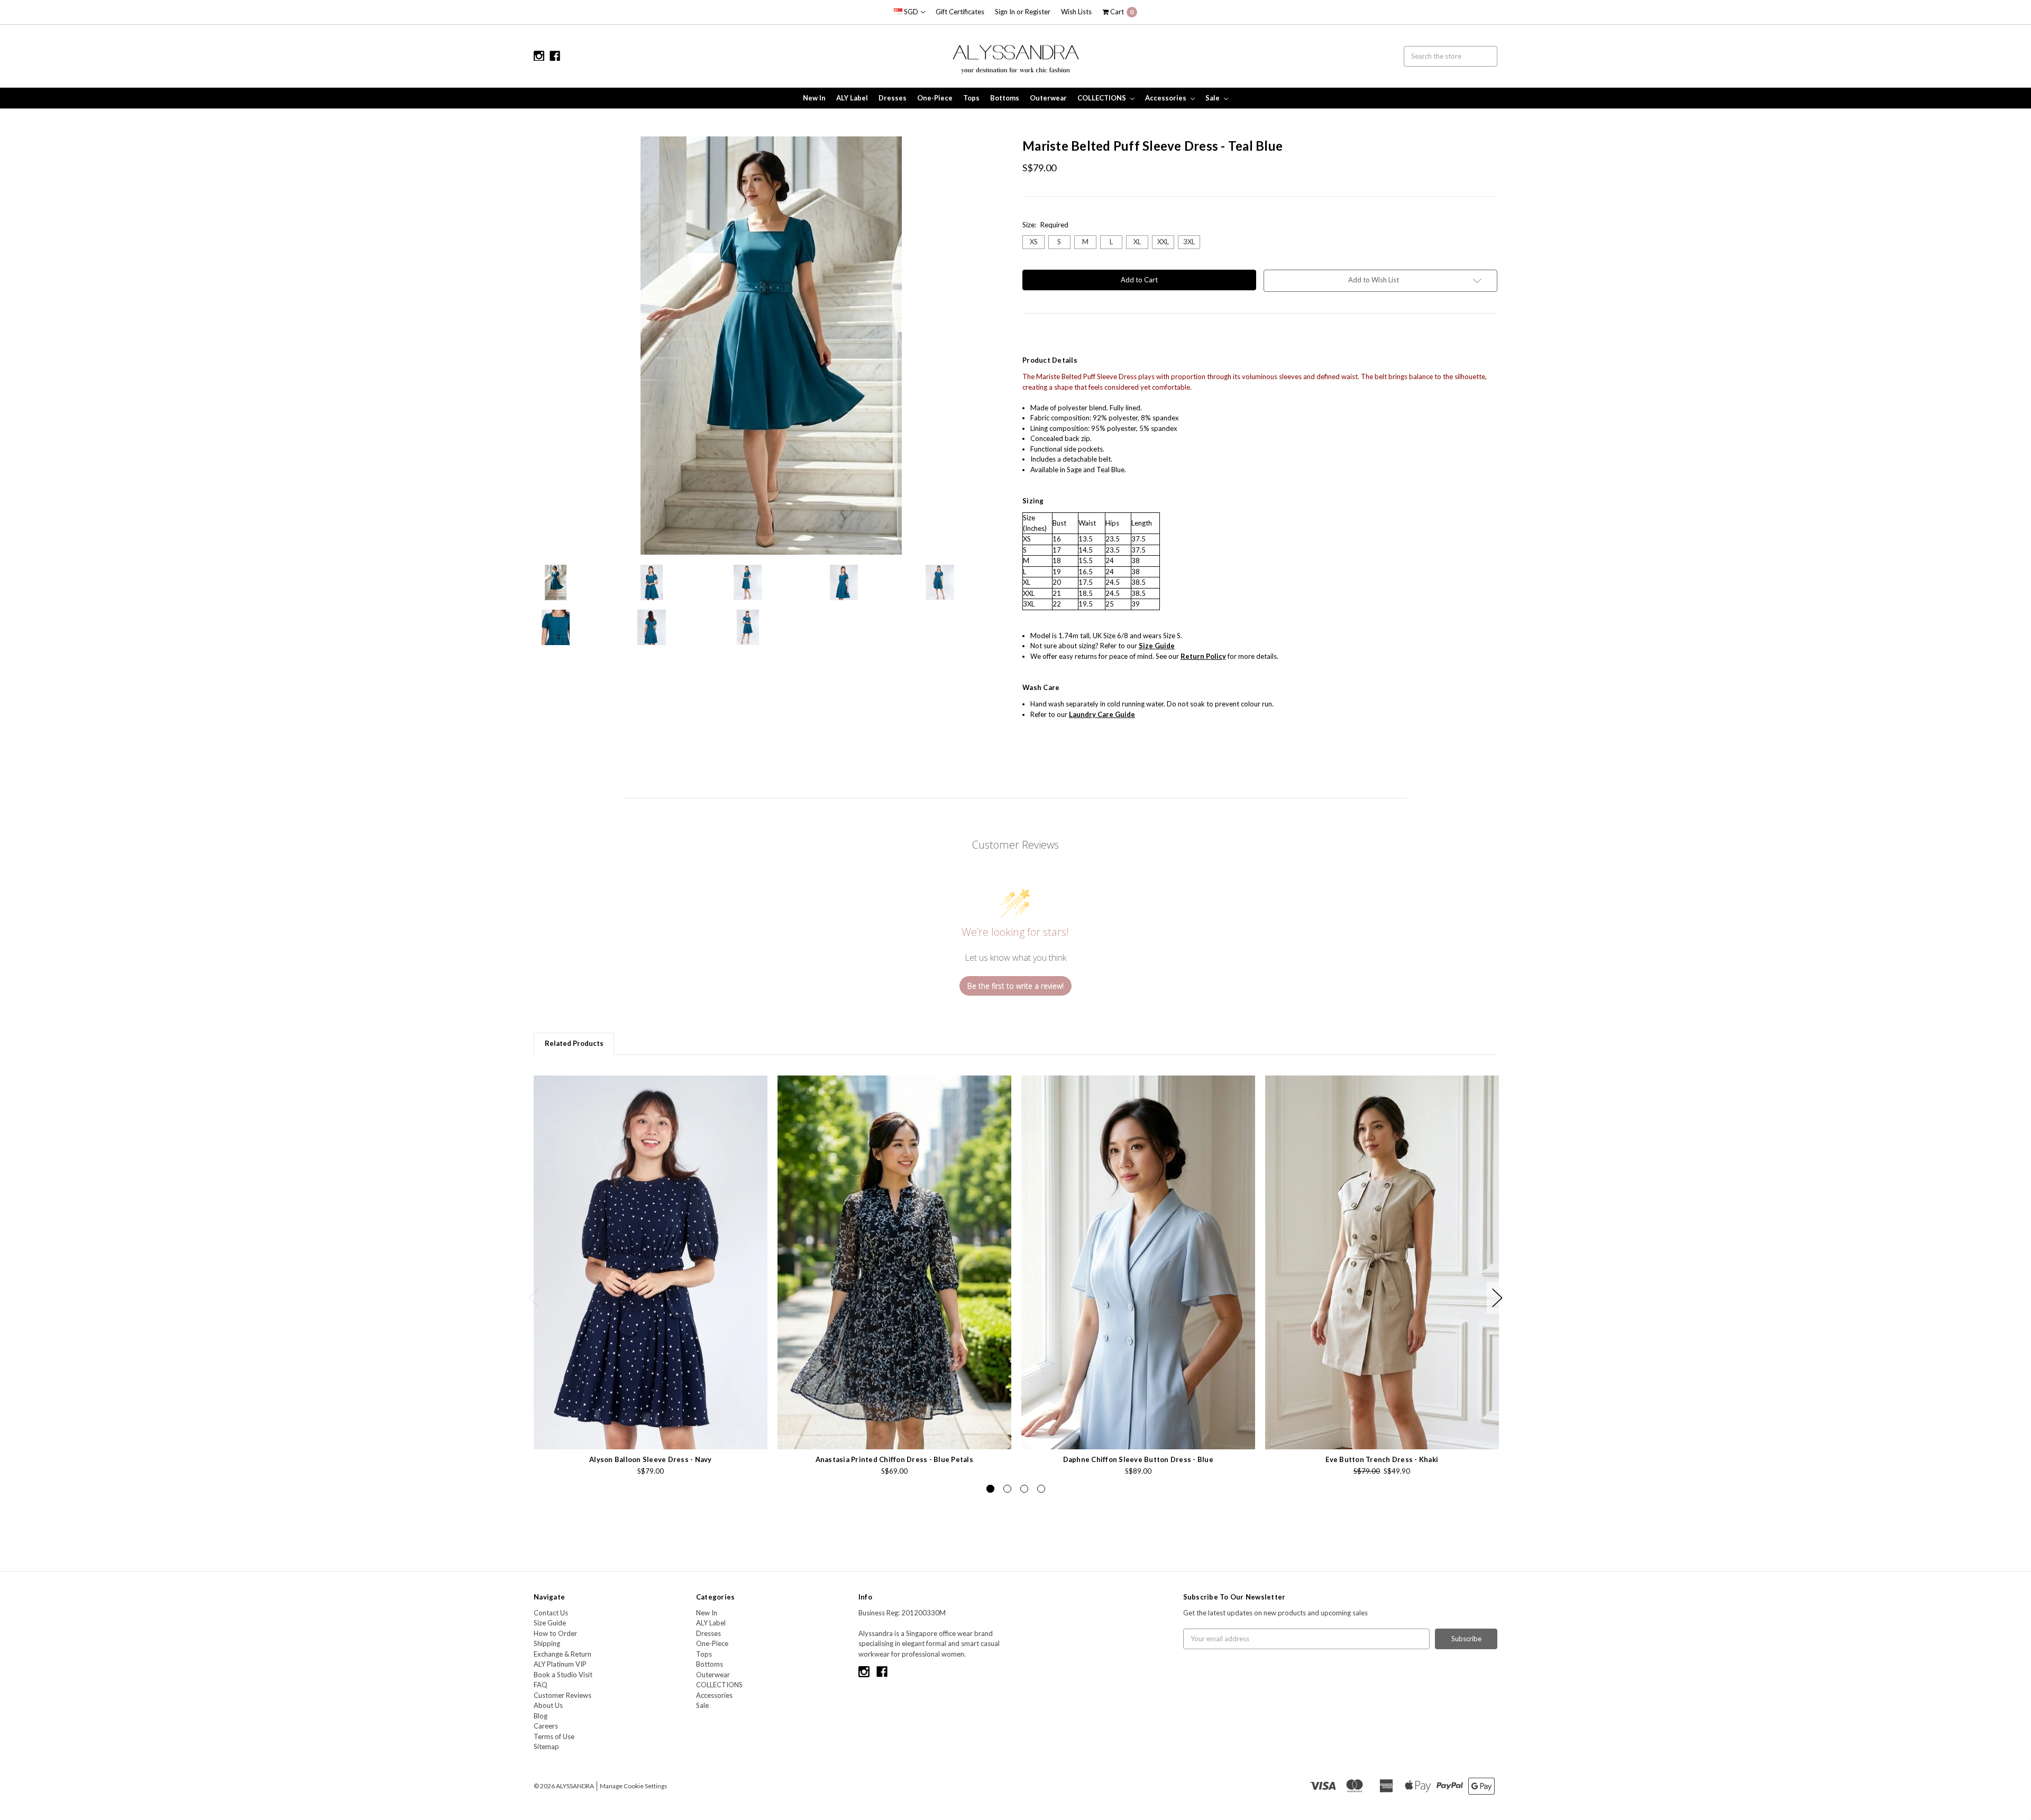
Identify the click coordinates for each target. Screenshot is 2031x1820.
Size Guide (550, 1623)
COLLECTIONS (1103, 98)
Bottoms (1005, 98)
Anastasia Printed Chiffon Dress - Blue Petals (894, 1459)
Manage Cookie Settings (634, 1786)
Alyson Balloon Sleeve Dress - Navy (651, 1459)
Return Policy (1203, 656)
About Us (548, 1705)
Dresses (893, 98)
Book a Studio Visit (563, 1675)
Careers (546, 1726)
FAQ (541, 1685)
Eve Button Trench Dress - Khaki (1382, 1459)
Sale (1213, 98)
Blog (541, 1716)
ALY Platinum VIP (560, 1664)
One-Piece (935, 98)
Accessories (1167, 98)
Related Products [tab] (574, 1043)
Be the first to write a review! (1015, 986)
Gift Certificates (960, 12)
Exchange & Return (562, 1654)
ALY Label (852, 98)
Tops (971, 98)
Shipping (547, 1643)
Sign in (1005, 12)
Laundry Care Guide (1102, 714)
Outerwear (1048, 98)
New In (814, 98)
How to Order (555, 1633)
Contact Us (551, 1613)
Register (1038, 12)
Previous (534, 1298)
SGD (911, 12)
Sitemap (546, 1747)
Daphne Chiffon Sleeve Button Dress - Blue (1138, 1459)
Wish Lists (1076, 12)
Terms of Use (554, 1736)
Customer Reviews (562, 1695)
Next (1497, 1298)
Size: (1045, 225)
